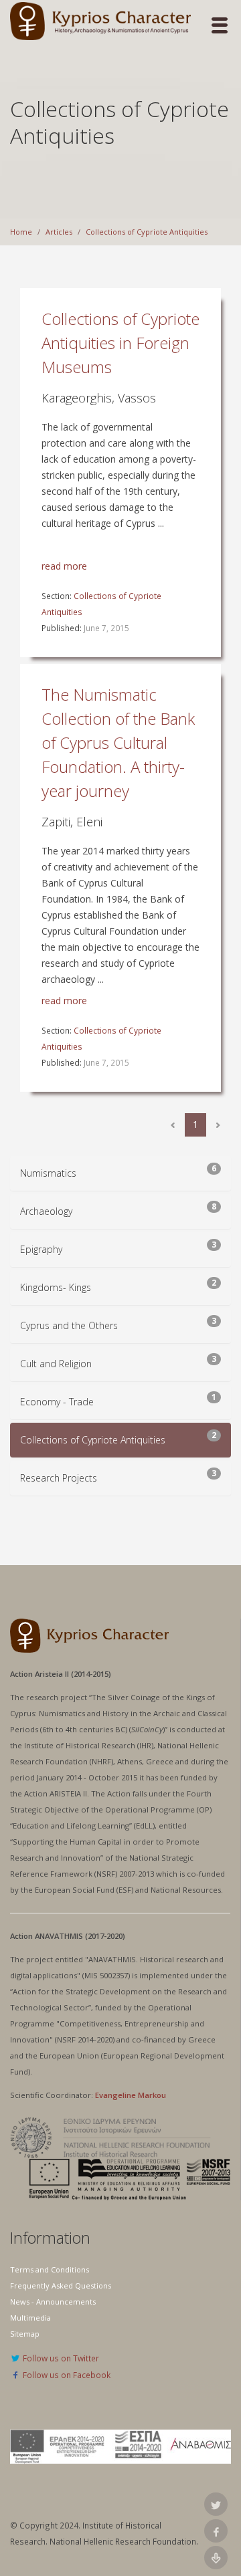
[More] (218, 1125)
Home (21, 232)
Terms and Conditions (50, 2269)
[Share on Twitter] (216, 2504)
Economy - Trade (57, 1402)
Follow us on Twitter (60, 2358)
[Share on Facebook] (216, 2531)
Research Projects (59, 1478)
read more (64, 566)
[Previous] (173, 1125)
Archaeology (46, 1211)
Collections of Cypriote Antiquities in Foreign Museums (120, 343)
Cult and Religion (56, 1364)
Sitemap (25, 2334)
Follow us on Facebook (66, 2375)
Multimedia (30, 2318)
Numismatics (48, 1173)
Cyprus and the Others (69, 1325)
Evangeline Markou (131, 2095)
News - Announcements (53, 2302)
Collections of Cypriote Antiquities (147, 232)
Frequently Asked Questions (61, 2286)
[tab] (120, 1173)
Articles (59, 232)
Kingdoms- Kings (56, 1287)
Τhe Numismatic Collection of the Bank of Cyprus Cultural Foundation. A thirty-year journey (118, 742)
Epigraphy (41, 1249)
